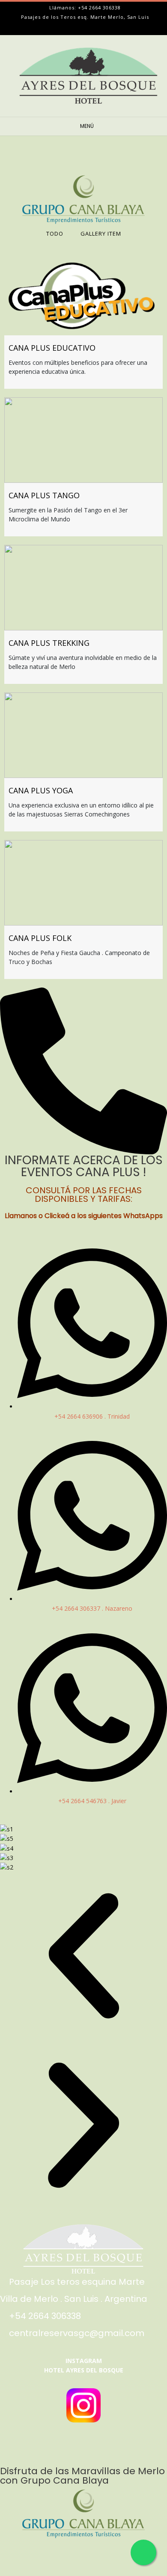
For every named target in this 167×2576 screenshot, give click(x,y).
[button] (83, 1957)
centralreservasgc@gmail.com (77, 2333)
